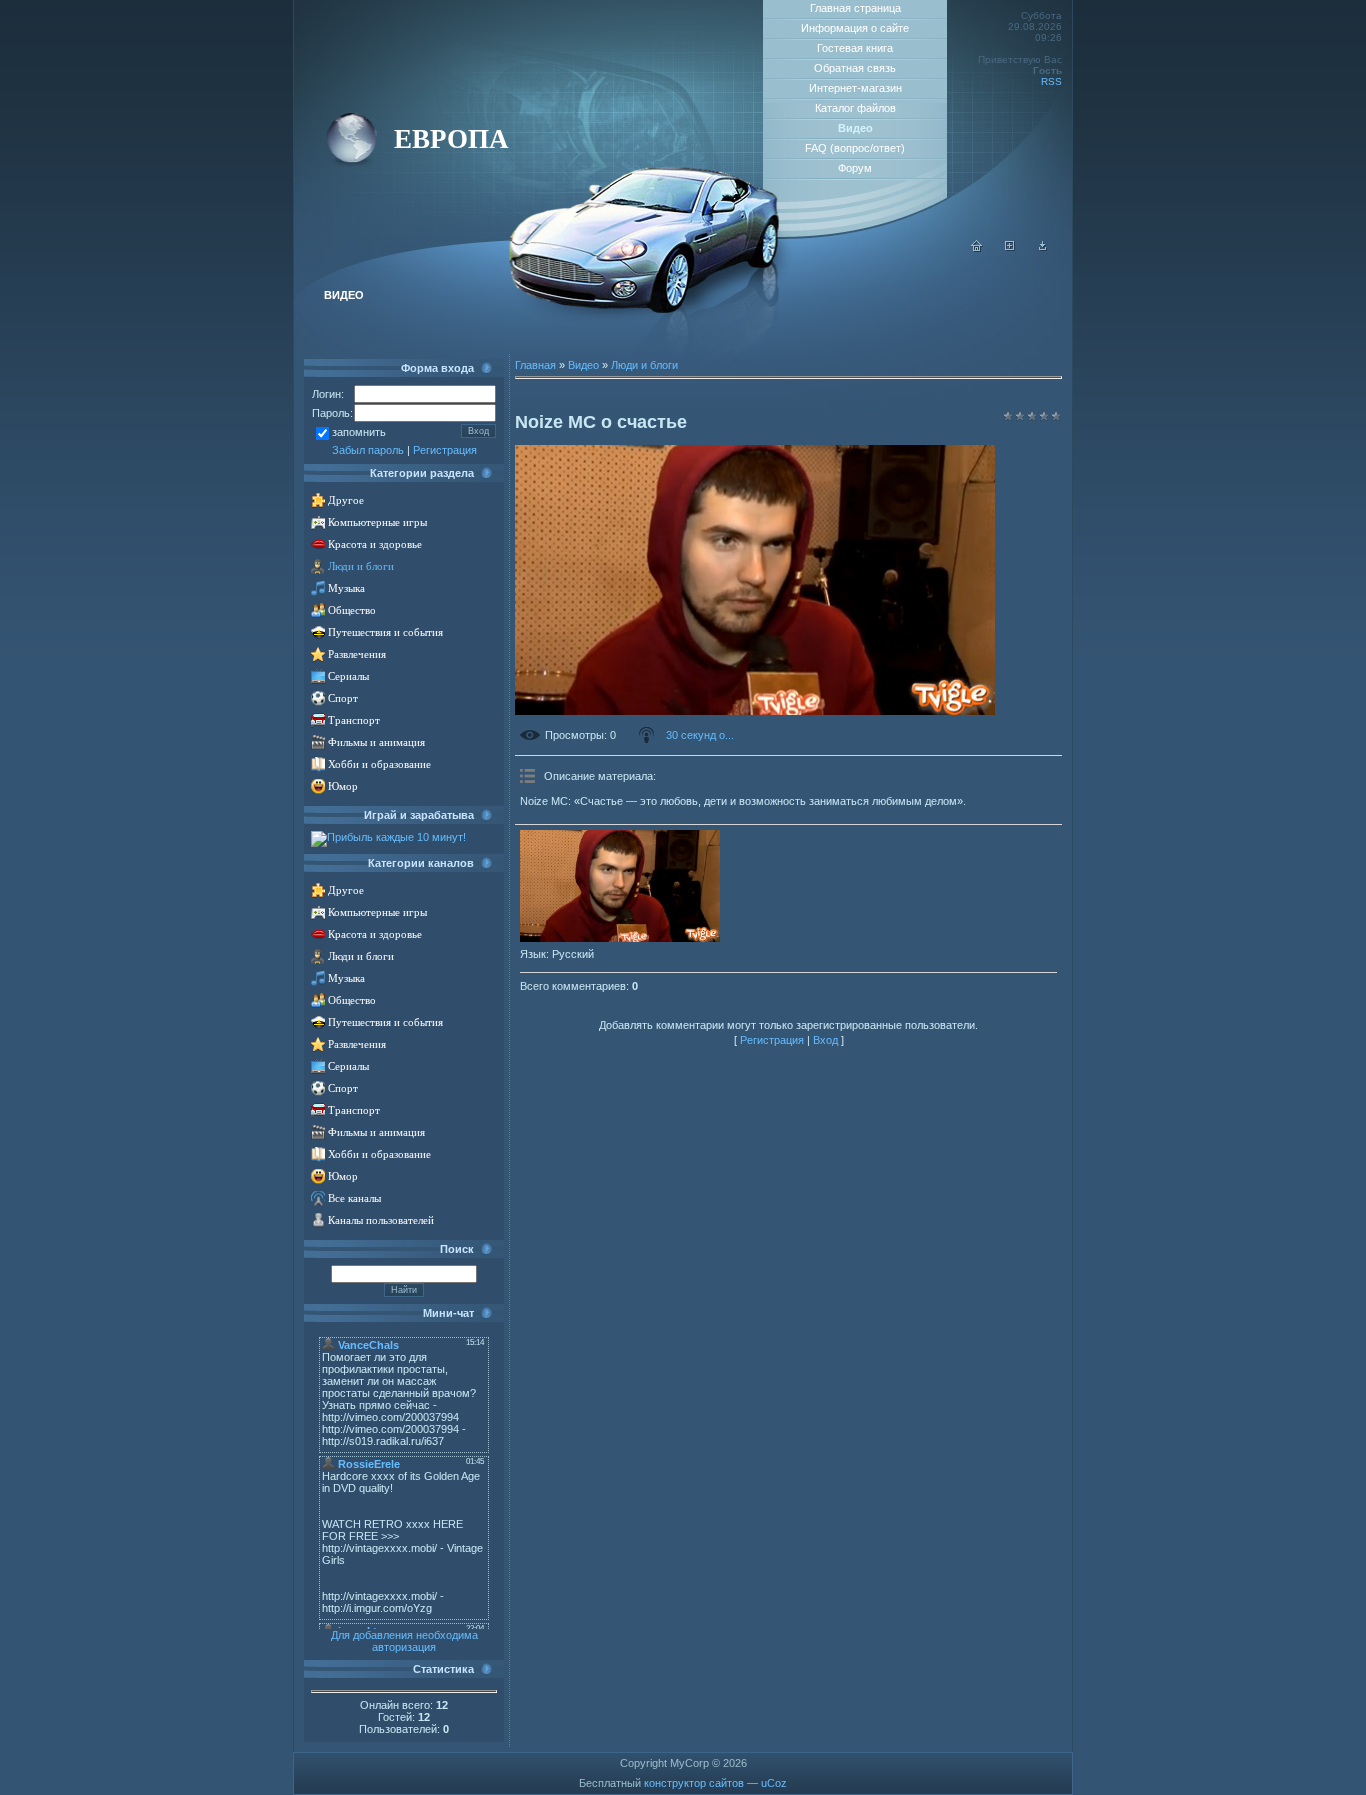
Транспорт (354, 720)
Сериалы (348, 676)
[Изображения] (620, 886)
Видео (583, 365)
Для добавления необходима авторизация (404, 1641)
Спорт (343, 698)
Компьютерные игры (377, 522)
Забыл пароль (368, 450)
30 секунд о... (700, 735)
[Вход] (1043, 248)
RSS (1051, 81)
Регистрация (445, 450)
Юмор (343, 786)
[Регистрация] (1010, 248)
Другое (346, 500)
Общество (352, 610)
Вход (825, 1040)
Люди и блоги (361, 566)
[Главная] (977, 248)
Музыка (346, 588)
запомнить (359, 432)
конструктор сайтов (694, 1783)
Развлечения (357, 654)
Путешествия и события (385, 632)
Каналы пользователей (381, 1220)
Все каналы (354, 1198)
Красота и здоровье (375, 544)
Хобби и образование (379, 764)
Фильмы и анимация (376, 742)
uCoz (774, 1783)
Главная (535, 365)
